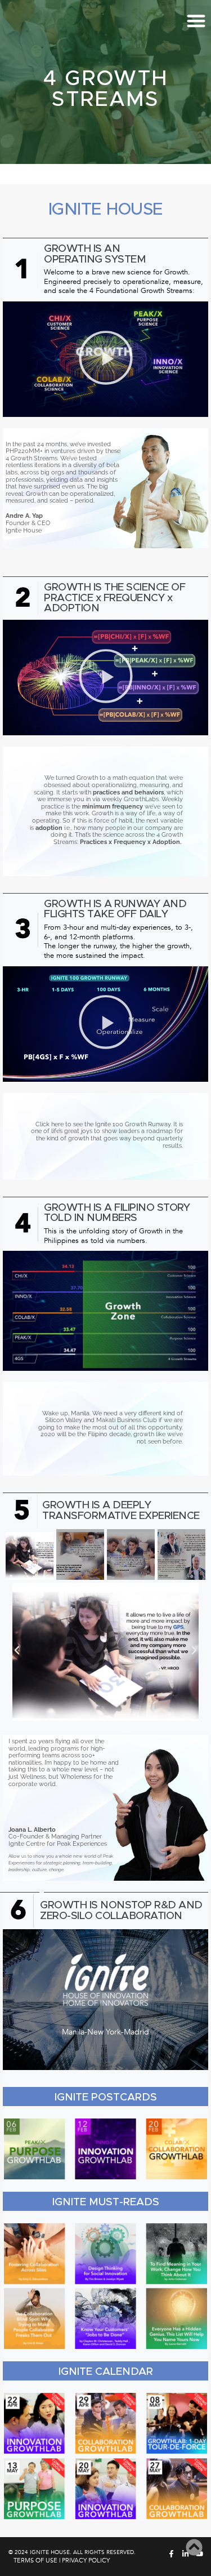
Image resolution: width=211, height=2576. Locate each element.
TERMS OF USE (35, 2561)
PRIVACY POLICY (86, 2561)
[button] (106, 359)
